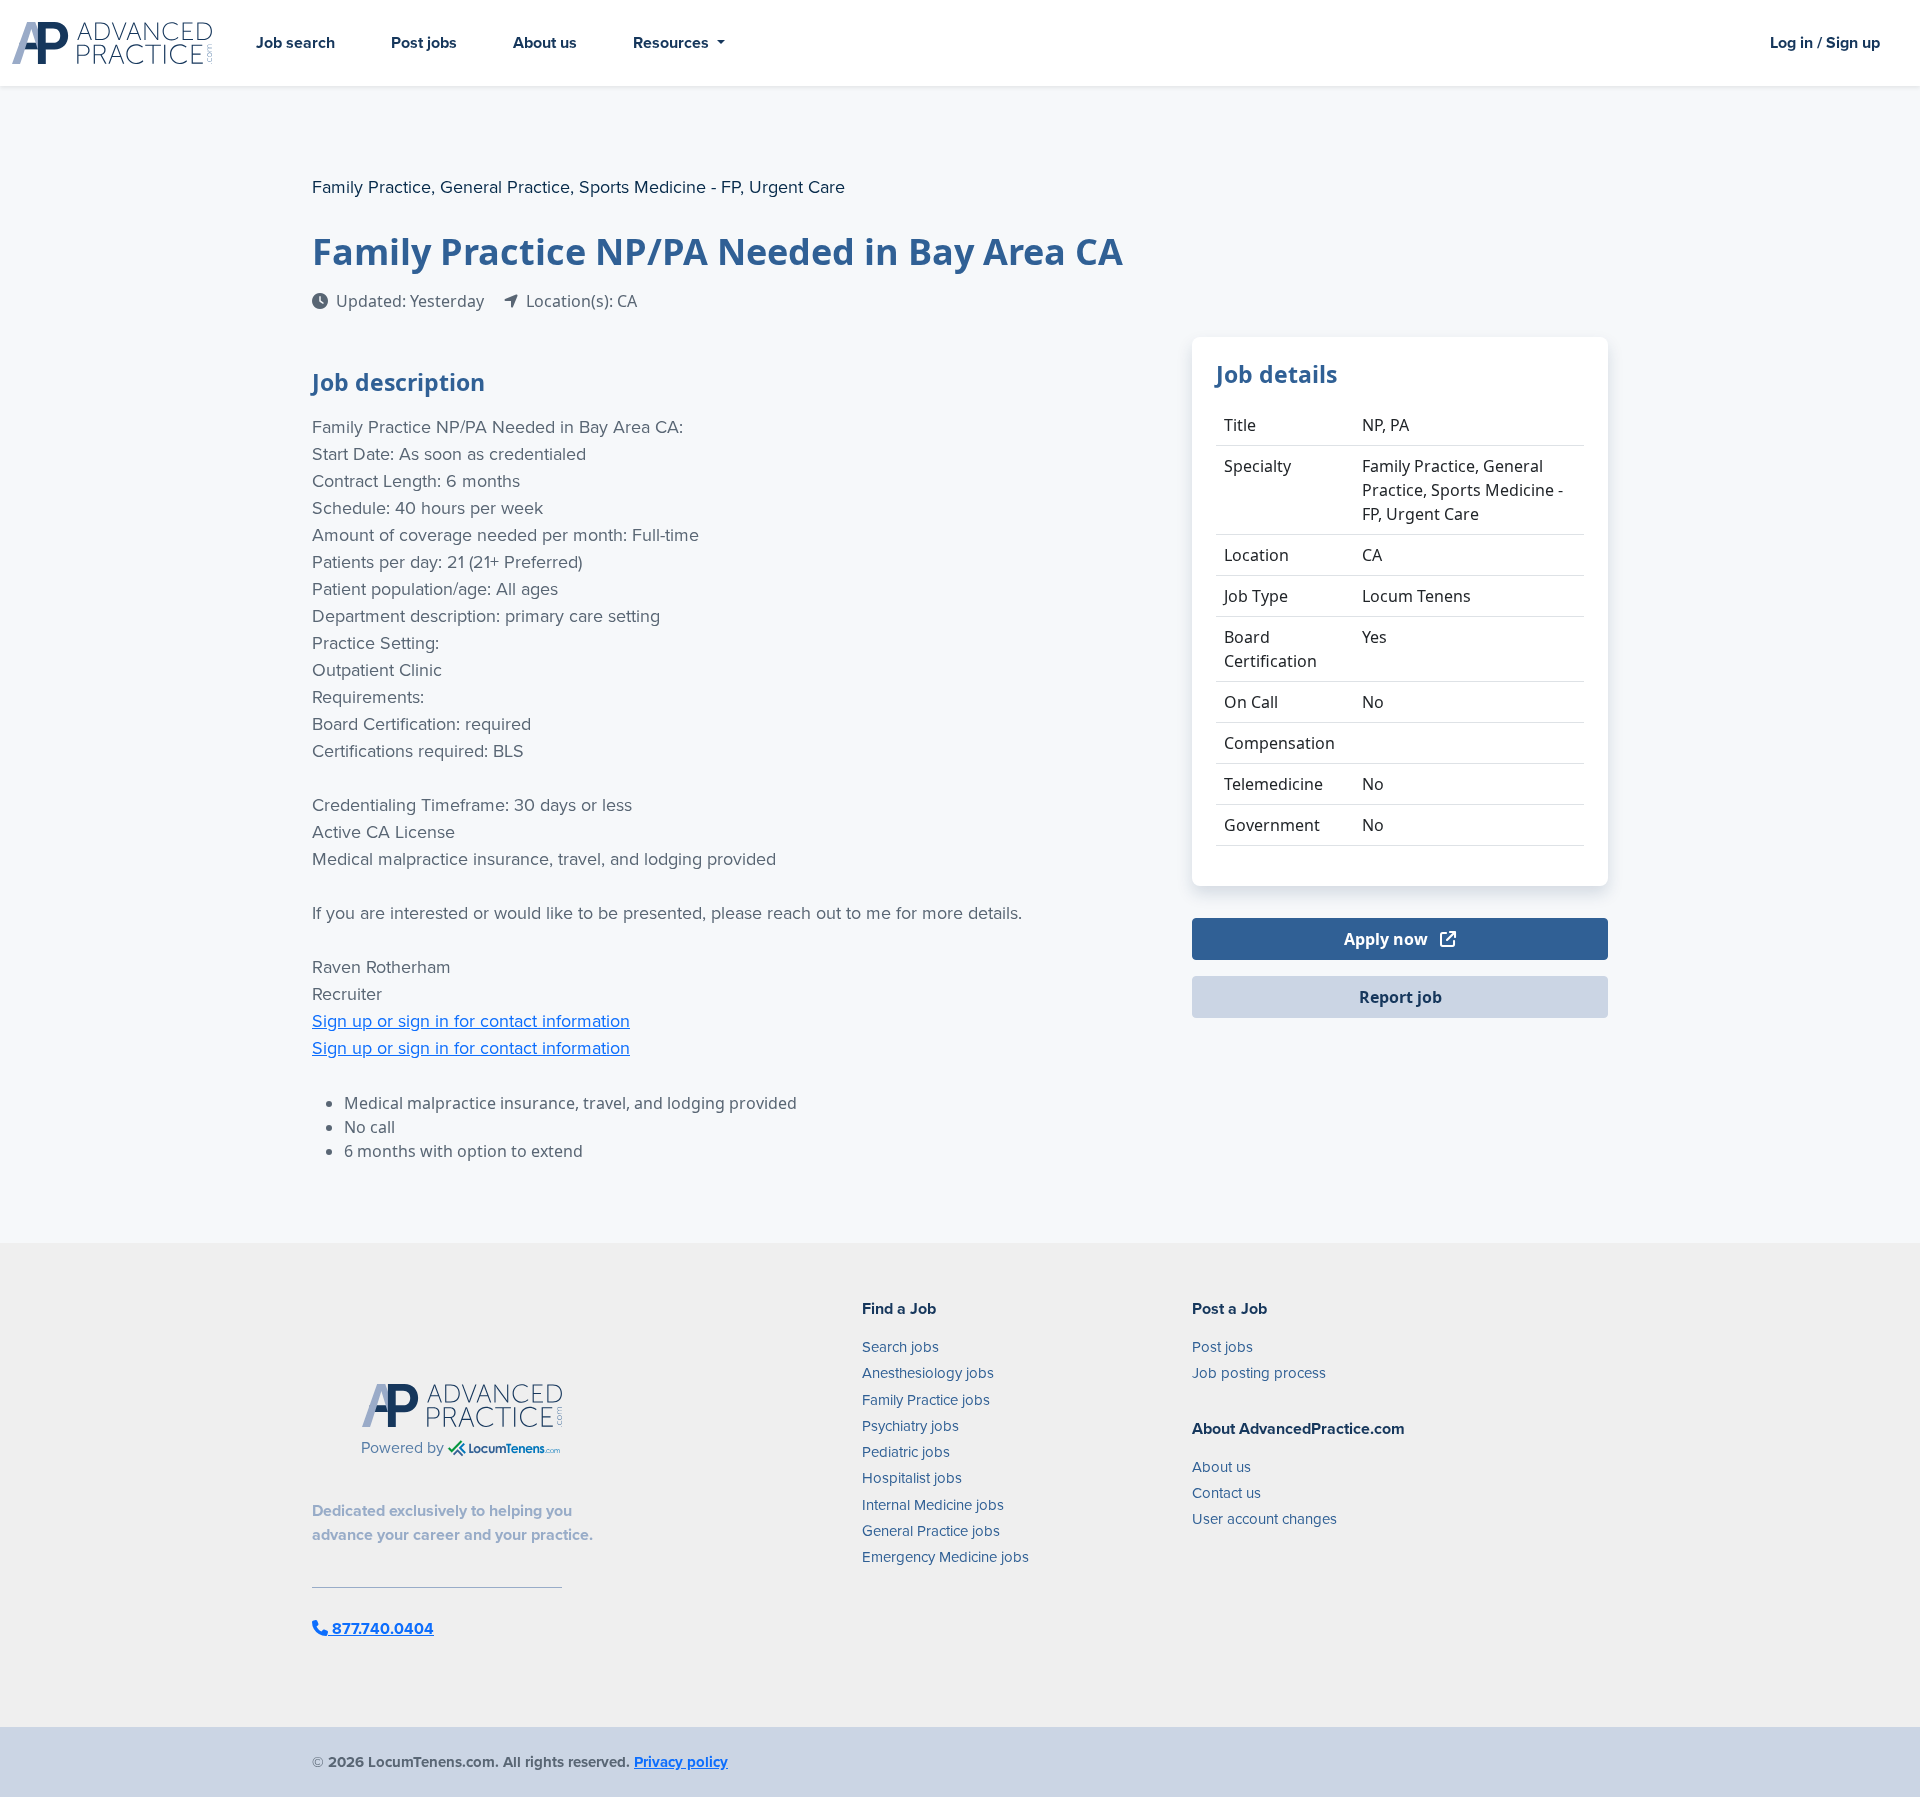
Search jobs (900, 1346)
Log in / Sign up (1825, 42)
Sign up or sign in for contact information (471, 1020)
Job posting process (1259, 1372)
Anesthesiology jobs (928, 1372)
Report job (1400, 997)
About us (545, 42)
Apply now (1388, 939)
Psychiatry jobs (910, 1425)
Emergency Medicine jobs (945, 1556)
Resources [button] (673, 42)
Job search (295, 42)
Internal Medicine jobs (933, 1504)
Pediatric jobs (906, 1451)
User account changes (1264, 1518)
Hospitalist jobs (912, 1477)
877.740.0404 (381, 1628)
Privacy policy (681, 1762)
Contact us (1226, 1492)
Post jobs (424, 42)
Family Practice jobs (926, 1399)
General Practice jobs (931, 1530)
